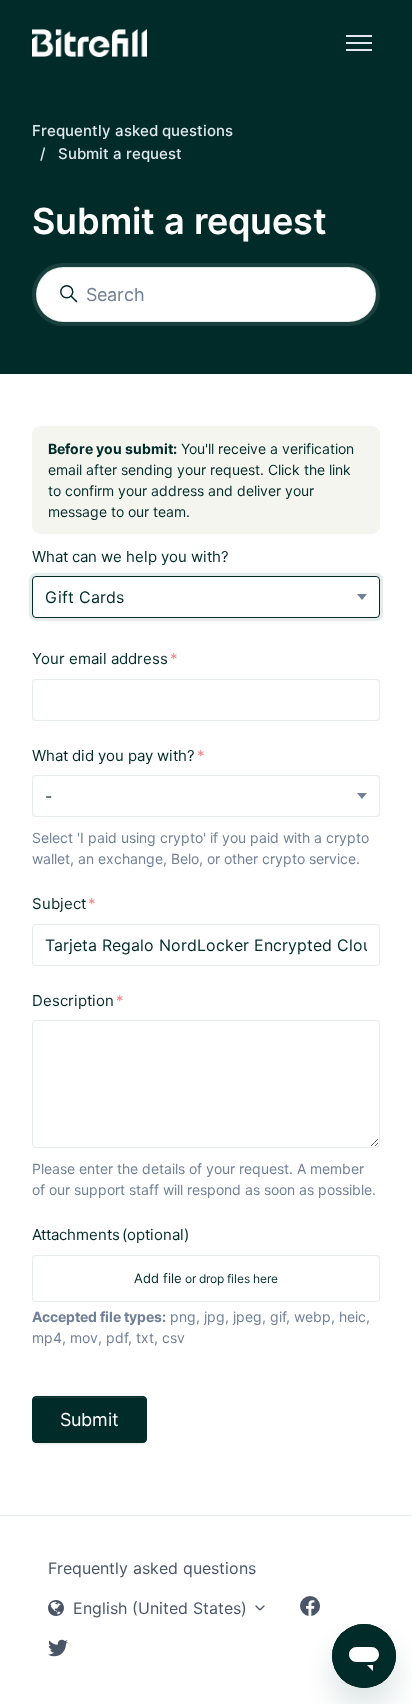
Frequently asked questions (132, 130)
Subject (59, 903)
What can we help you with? (130, 556)
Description (73, 1000)
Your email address (100, 658)
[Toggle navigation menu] (359, 43)
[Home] (89, 43)
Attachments (110, 1234)
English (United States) (160, 1608)
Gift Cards (84, 597)
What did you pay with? (113, 755)
